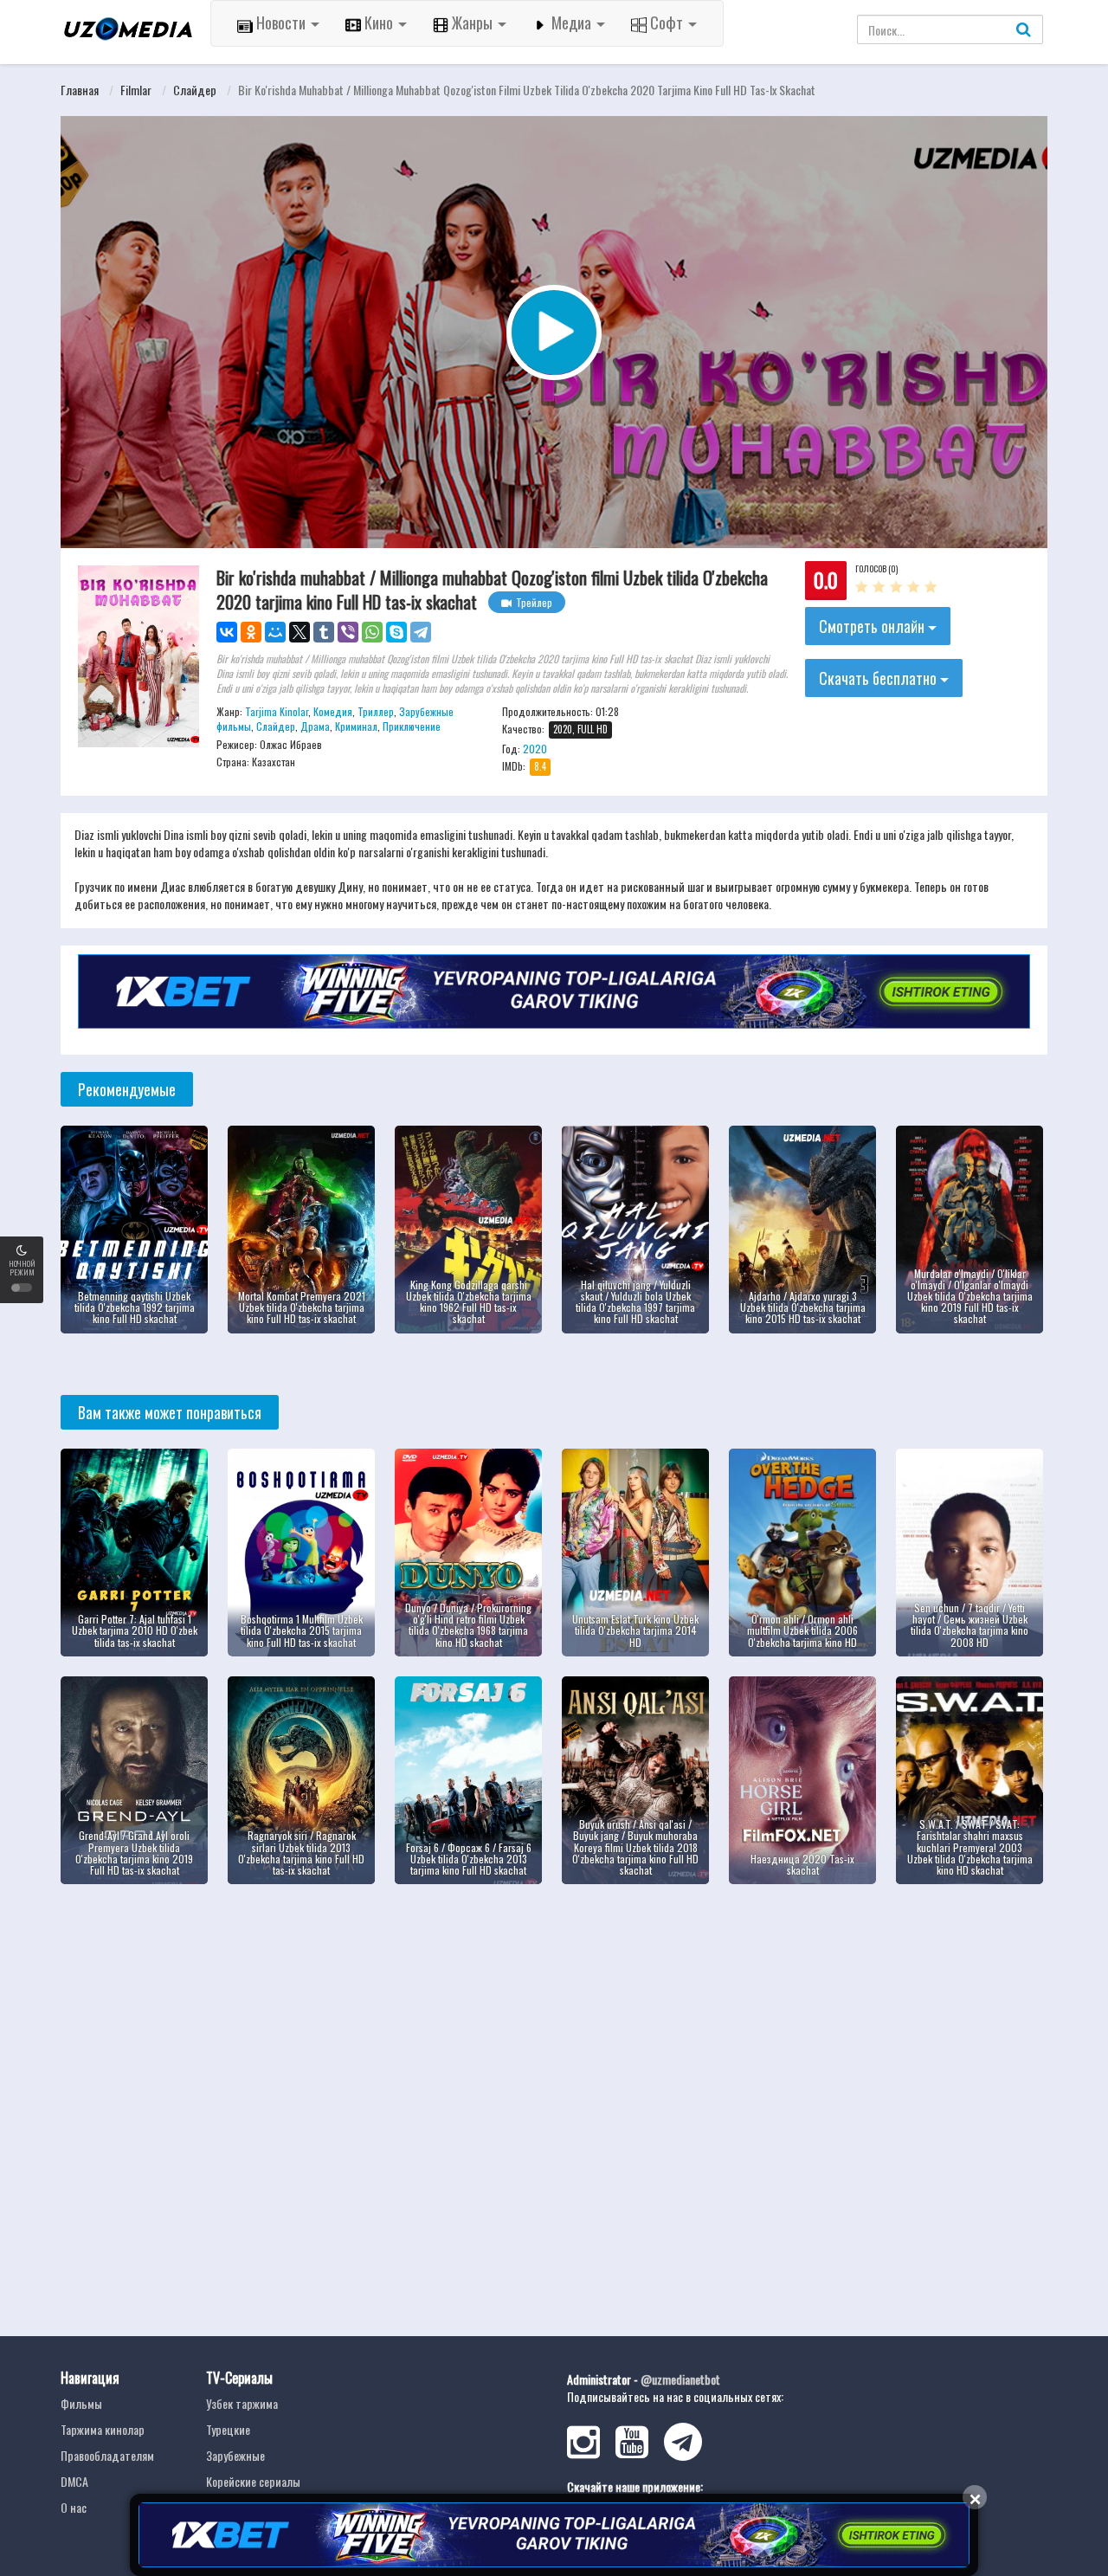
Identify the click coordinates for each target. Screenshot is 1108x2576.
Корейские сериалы (253, 2481)
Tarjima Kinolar (277, 711)
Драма (315, 726)
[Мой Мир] (275, 632)
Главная (80, 90)
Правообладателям (107, 2455)
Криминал (356, 726)
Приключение (412, 726)
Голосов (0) (876, 568)
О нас (74, 2507)
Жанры (472, 23)
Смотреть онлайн (873, 626)
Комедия (333, 711)
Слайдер (195, 90)
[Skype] (396, 632)
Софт (667, 23)
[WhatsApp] (372, 632)
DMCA (74, 2481)
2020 (535, 749)
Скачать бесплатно (879, 678)
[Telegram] (421, 632)
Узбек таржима (242, 2403)
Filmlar (136, 90)
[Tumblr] (324, 632)
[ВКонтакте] (227, 632)
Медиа (571, 23)
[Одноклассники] (251, 632)
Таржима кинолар (103, 2429)
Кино (379, 23)
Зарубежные (235, 2455)
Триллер (376, 711)
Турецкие (228, 2429)
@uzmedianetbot (680, 2379)
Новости (281, 23)
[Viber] (348, 632)
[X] (300, 632)
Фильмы (81, 2403)
